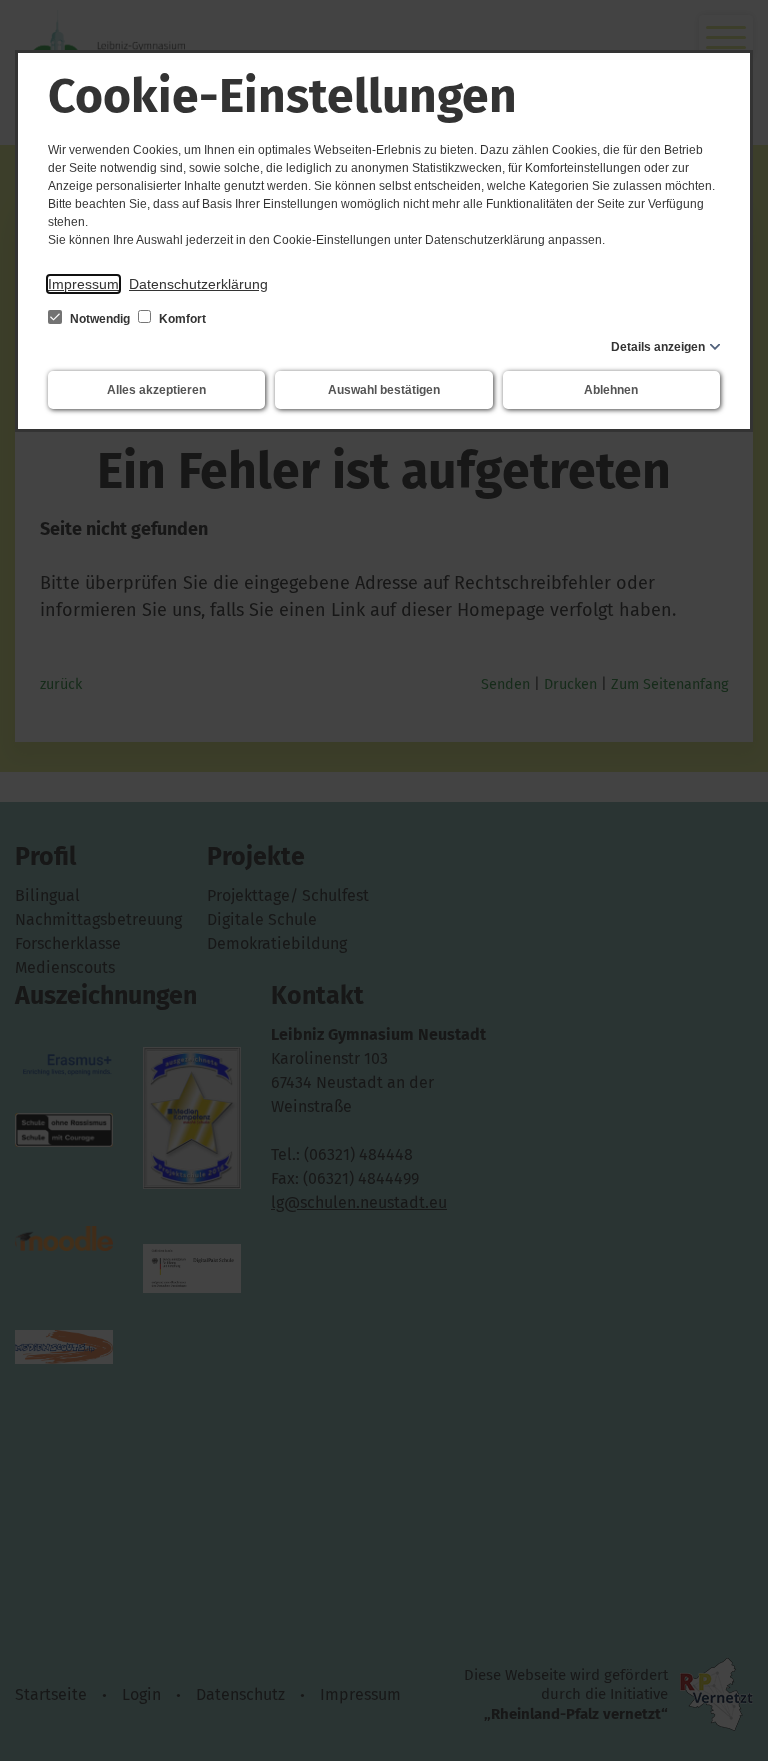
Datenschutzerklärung (198, 284)
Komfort (181, 319)
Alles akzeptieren (156, 390)
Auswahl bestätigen (384, 390)
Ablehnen (611, 390)
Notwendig (100, 319)
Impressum (83, 284)
